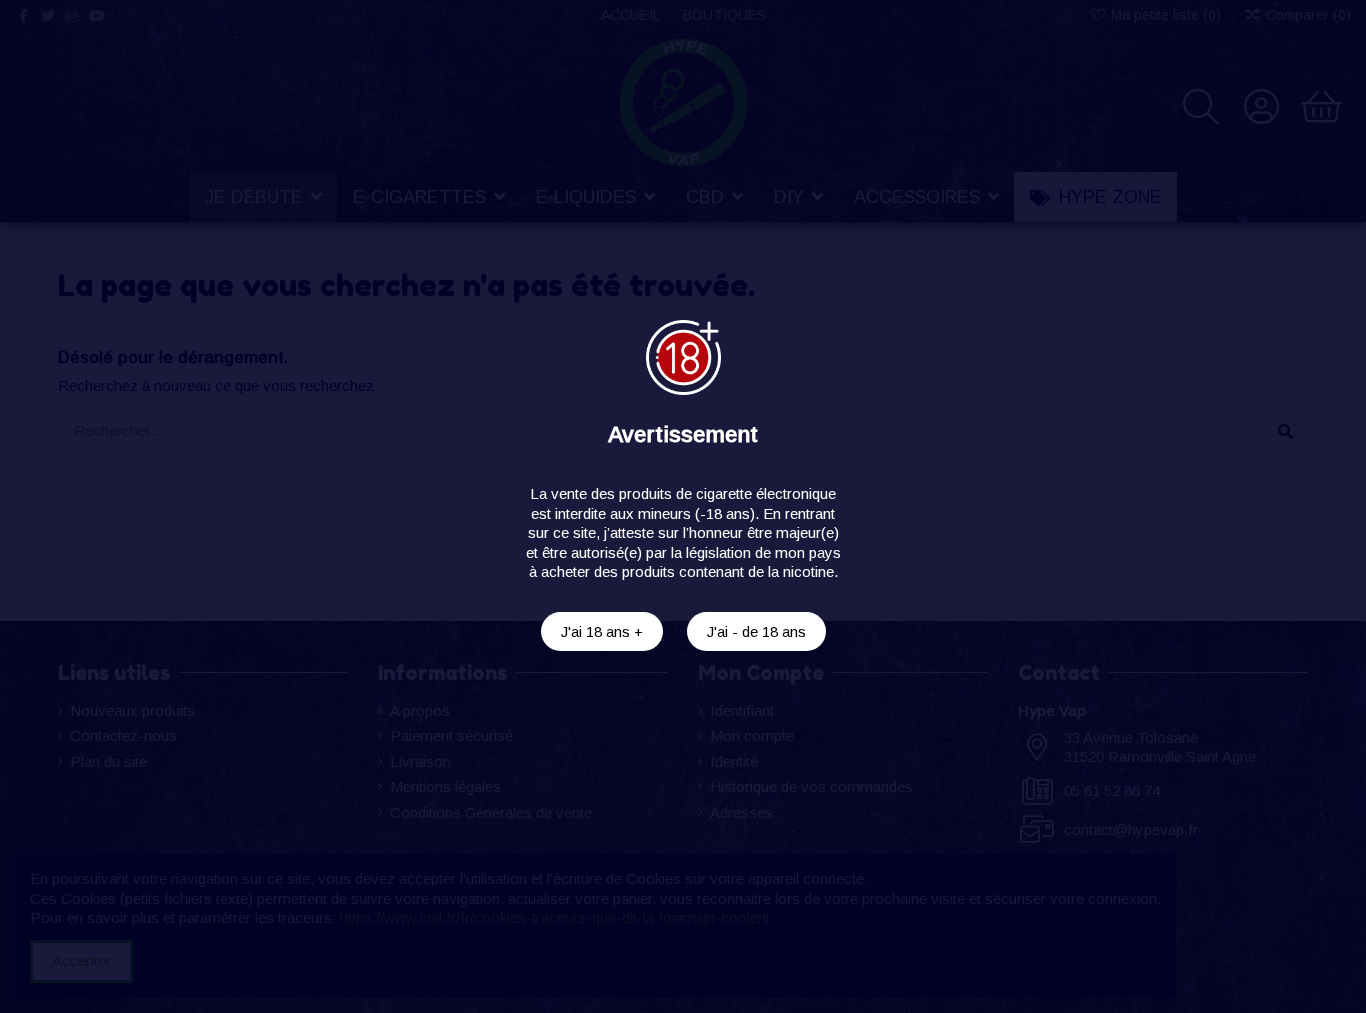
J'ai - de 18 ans (756, 631)
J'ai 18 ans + (602, 631)
